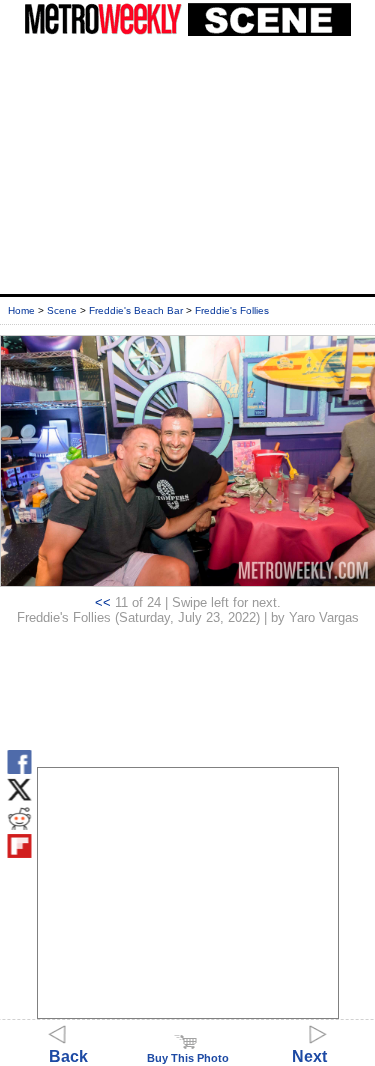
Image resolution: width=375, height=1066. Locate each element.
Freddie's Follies (232, 310)
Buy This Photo (188, 1058)
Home (21, 310)
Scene (62, 310)
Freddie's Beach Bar (136, 310)
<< (103, 602)
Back (68, 1056)
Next (309, 1056)
